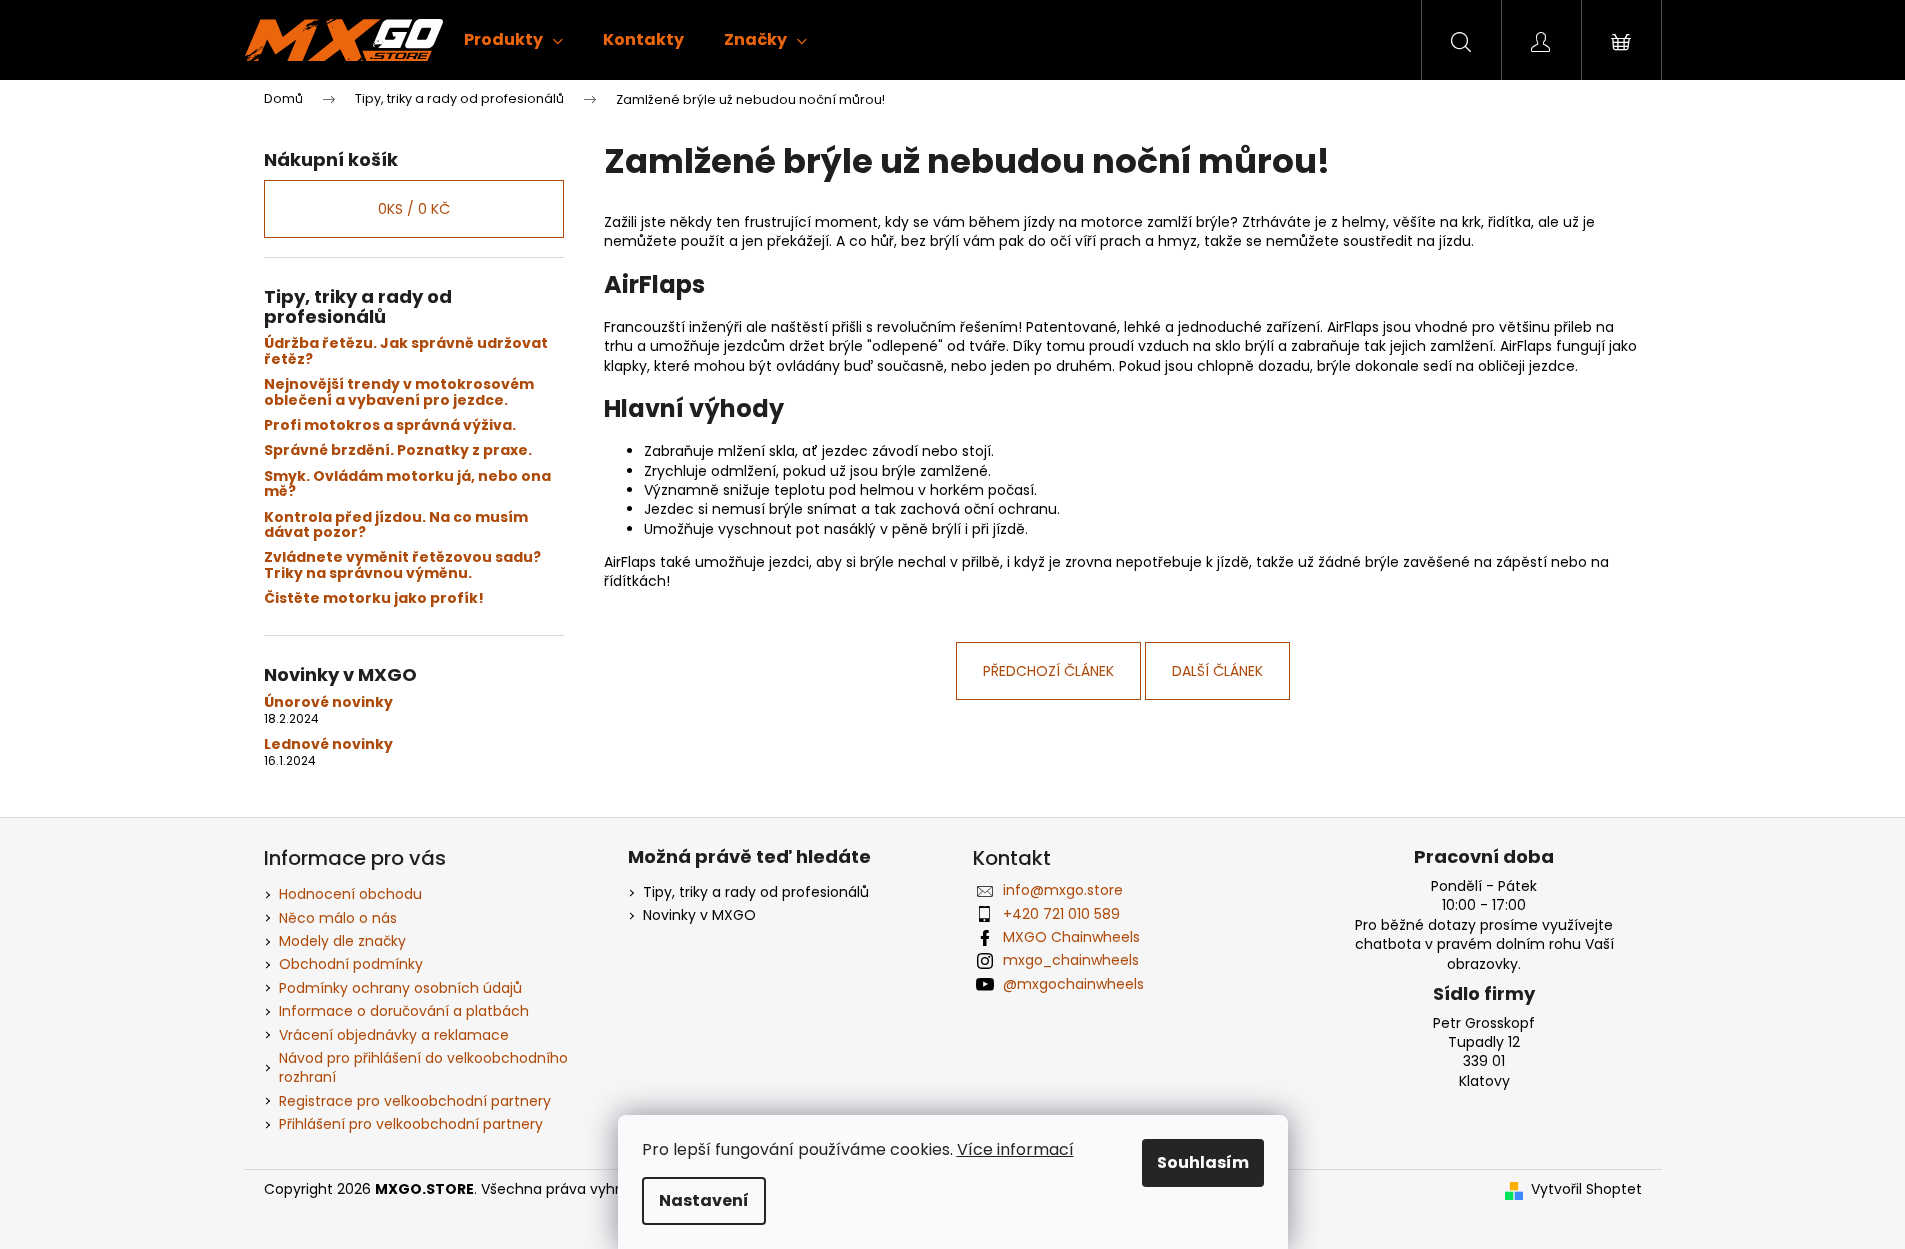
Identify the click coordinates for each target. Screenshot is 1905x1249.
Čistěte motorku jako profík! (374, 598)
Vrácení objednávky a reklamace (394, 1035)
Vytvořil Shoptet (1586, 1189)
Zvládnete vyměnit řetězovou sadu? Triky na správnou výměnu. (402, 565)
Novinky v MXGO (699, 915)
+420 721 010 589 (1061, 914)
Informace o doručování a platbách (404, 1011)
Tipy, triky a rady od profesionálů (756, 892)
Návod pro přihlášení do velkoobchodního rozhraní (423, 1067)
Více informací (1015, 1149)
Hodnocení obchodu (350, 894)
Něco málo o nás (338, 918)
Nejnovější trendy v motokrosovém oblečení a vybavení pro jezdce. (399, 392)
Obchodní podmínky (351, 964)
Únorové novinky (328, 702)
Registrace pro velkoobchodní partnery (415, 1101)
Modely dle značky (342, 941)
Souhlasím (1203, 1162)
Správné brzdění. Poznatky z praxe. (398, 450)
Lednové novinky (328, 744)
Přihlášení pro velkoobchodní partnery (411, 1124)
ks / (414, 209)
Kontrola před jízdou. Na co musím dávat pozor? (396, 525)
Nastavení (704, 1200)
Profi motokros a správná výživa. (390, 425)
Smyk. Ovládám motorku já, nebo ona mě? (407, 484)
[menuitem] (513, 40)
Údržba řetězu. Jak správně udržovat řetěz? (406, 351)
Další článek (1217, 671)
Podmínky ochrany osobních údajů (400, 988)
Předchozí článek (1048, 671)
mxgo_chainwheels (1071, 960)
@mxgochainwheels (1073, 984)
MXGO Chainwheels (1071, 937)
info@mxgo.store (1063, 890)
